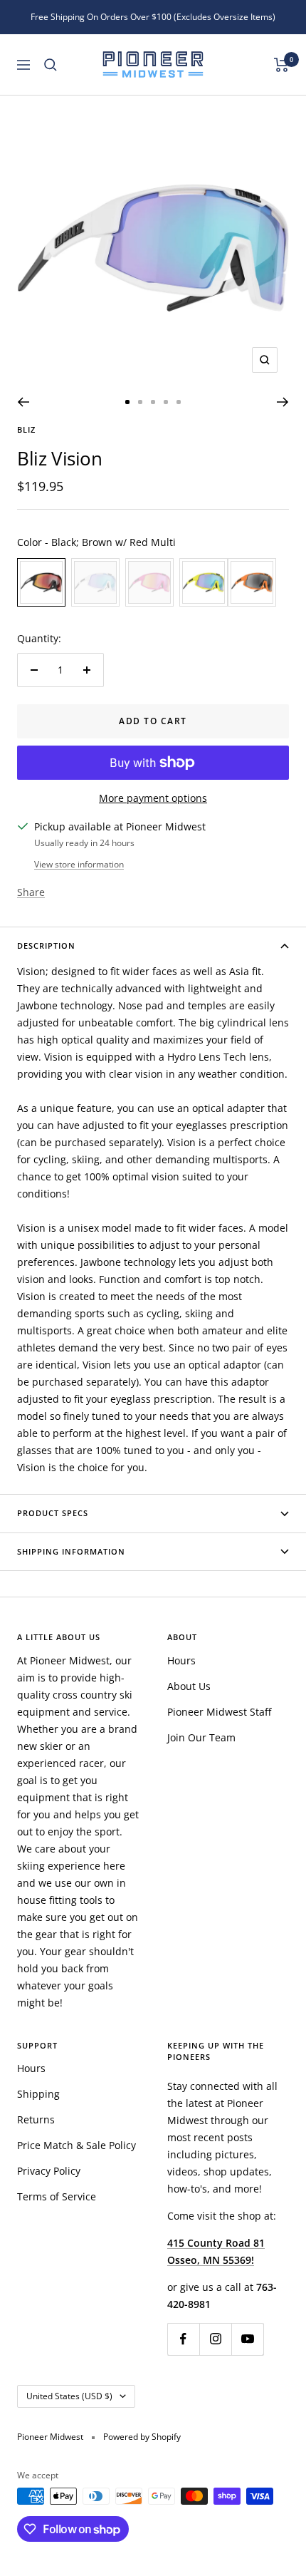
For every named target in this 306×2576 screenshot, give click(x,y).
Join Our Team (201, 1737)
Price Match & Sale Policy (76, 2145)
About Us (189, 1686)
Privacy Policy (49, 2171)
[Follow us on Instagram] (215, 2339)
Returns (36, 2119)
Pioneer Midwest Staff (219, 1712)
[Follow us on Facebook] (183, 2339)
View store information (79, 864)
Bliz (26, 429)
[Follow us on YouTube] (247, 2339)
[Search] (51, 65)
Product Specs (53, 1513)
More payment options (153, 798)
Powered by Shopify (142, 2437)
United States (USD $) (69, 2396)
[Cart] (281, 65)
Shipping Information (71, 1551)
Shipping (38, 2094)
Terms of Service (57, 2196)
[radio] (41, 582)
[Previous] (23, 402)
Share (31, 892)
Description (46, 946)
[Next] (283, 402)
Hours (181, 1660)
